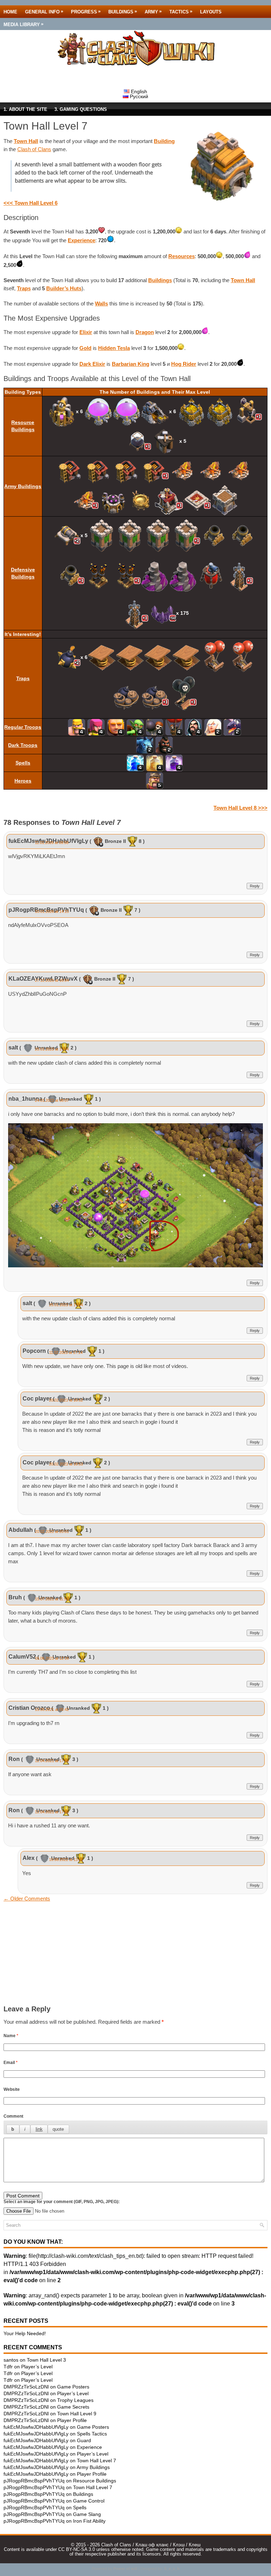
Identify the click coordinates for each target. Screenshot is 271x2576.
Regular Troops (23, 727)
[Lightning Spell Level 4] (135, 762)
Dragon (145, 332)
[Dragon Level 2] (232, 727)
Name (11, 2036)
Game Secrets (73, 2407)
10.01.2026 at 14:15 (52, 911)
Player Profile (72, 2420)
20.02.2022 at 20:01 (52, 1531)
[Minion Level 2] (145, 745)
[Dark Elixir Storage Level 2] (137, 441)
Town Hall (26, 141)
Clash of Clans (34, 149)
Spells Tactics (92, 2434)
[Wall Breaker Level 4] (155, 727)
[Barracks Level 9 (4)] (112, 470)
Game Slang (87, 2514)
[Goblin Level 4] (135, 727)
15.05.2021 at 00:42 (52, 1709)
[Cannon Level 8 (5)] (67, 535)
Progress (86, 11)
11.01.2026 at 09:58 (52, 843)
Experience (82, 240)
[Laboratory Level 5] (113, 500)
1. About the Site (25, 109)
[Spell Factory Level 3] (141, 500)
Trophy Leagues (75, 2400)
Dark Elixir (92, 364)
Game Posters (73, 2387)
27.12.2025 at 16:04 (52, 980)
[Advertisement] (135, 1956)
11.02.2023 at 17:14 (66, 1352)
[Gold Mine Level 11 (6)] (155, 411)
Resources (182, 256)
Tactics (181, 11)
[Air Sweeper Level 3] (211, 575)
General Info (44, 11)
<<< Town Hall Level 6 (31, 203)
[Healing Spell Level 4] (155, 762)
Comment (13, 2116)
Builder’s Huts (64, 288)
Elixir (86, 332)
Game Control (89, 2501)
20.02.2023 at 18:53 (66, 1464)
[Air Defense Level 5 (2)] (112, 575)
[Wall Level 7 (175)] (162, 613)
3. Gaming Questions (81, 109)
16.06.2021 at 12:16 (52, 1658)
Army (153, 11)
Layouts (211, 12)
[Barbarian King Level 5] (155, 780)
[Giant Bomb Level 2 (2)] (141, 697)
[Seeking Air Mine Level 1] (183, 697)
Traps (24, 288)
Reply (255, 886)
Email (11, 2063)
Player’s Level (37, 2367)
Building (164, 141)
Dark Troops (23, 745)
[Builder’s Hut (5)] (165, 441)
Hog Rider (184, 364)
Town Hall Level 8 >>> (240, 808)
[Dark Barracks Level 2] (169, 500)
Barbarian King (131, 364)
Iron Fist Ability (89, 2521)
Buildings (123, 11)
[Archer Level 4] (96, 727)
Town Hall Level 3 (46, 2360)
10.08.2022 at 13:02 (66, 1860)
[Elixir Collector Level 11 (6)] (62, 411)
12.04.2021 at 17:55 (52, 1812)
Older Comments (27, 1899)
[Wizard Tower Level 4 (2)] (169, 575)
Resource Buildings (95, 2481)
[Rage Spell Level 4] (174, 762)
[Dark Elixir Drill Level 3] (248, 411)
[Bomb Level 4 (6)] (67, 657)
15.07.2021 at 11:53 (52, 1599)
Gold (85, 348)
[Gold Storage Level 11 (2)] (206, 411)
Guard (84, 2440)
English (138, 91)
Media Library (23, 24)
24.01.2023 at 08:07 (52, 1100)
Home (10, 12)
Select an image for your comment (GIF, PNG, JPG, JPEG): (62, 2202)
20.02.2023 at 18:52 (66, 1400)
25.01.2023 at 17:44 (52, 1049)
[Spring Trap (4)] (144, 657)
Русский (138, 96)
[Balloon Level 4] (174, 727)
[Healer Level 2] (213, 727)
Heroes (23, 781)
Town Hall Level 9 (77, 2414)
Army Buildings (23, 486)
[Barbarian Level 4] (77, 727)
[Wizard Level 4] (194, 727)
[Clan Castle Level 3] (225, 500)
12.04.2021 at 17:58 (52, 1761)
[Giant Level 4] (116, 727)
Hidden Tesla (114, 348)
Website (12, 2089)
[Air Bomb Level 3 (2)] (229, 657)
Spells (23, 763)
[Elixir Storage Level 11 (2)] (113, 411)
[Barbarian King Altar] (197, 500)
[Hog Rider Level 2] (164, 745)
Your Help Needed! (25, 2333)
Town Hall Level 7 (97, 2461)
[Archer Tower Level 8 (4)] (144, 535)
